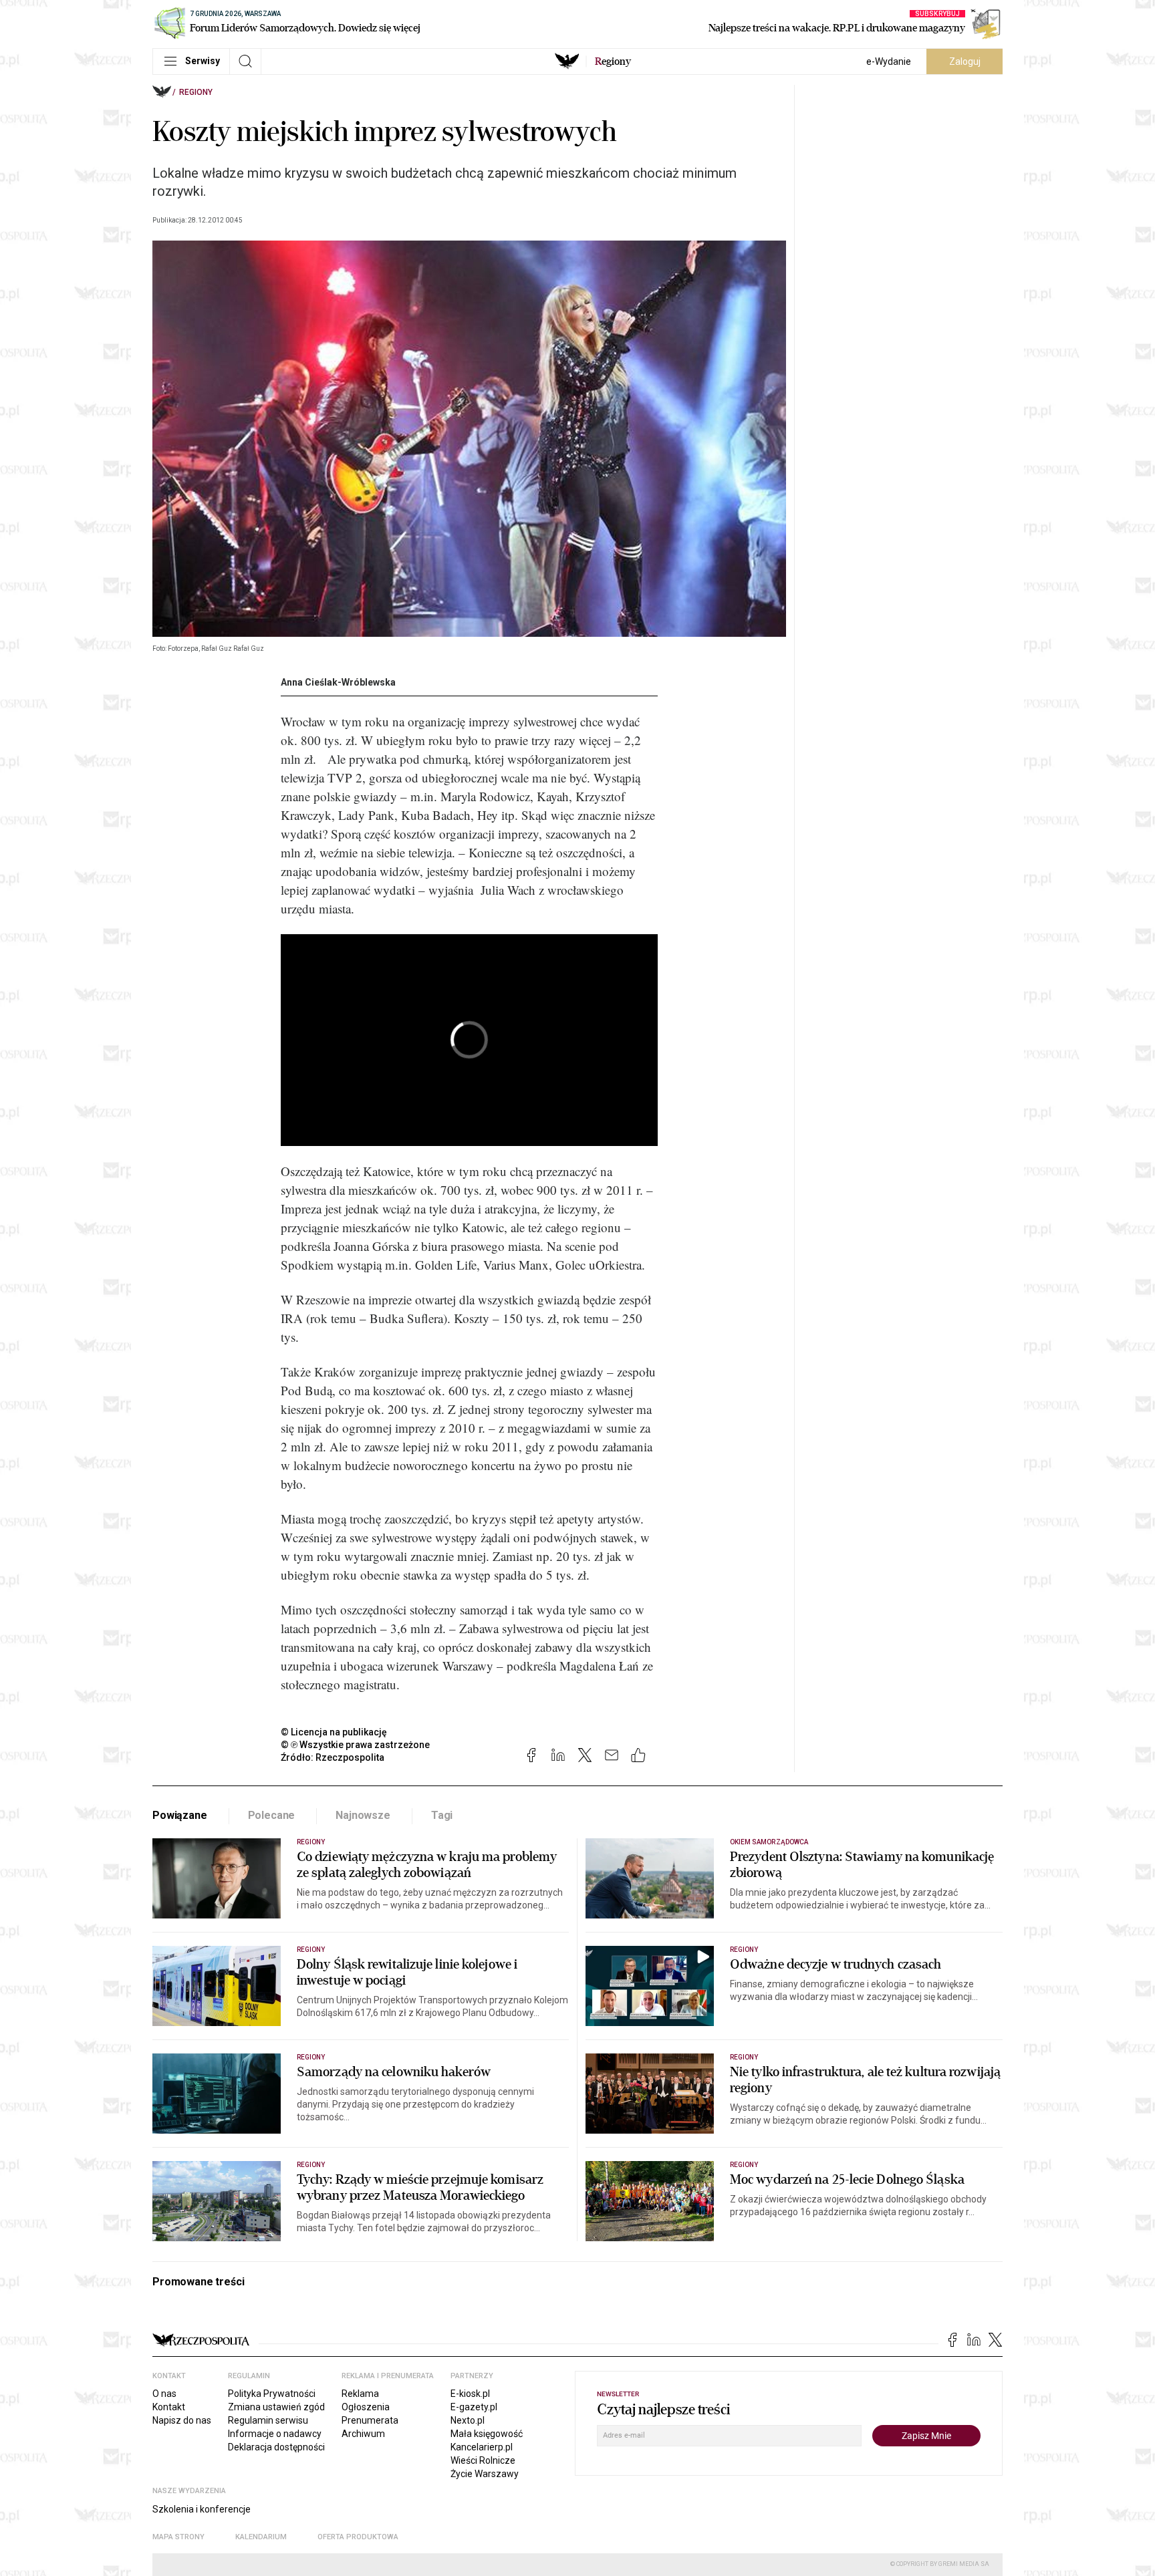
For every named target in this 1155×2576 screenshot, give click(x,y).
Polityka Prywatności (272, 2394)
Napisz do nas (182, 2420)
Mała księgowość (487, 2434)
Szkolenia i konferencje (202, 2509)
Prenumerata (370, 2420)
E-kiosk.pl (470, 2394)
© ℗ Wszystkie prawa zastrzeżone (355, 1745)
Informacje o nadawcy (275, 2434)
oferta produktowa (358, 2537)
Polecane (272, 1815)
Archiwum (363, 2434)
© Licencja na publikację (334, 1732)
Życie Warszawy (485, 2474)
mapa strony (178, 2537)
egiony (613, 61)
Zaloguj (965, 61)
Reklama (360, 2394)
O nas (164, 2394)
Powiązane (180, 1815)
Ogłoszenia (366, 2407)
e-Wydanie (889, 61)
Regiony (196, 92)
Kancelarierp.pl (482, 2447)
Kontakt (169, 2407)
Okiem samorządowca (769, 1842)
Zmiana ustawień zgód (276, 2407)
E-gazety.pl (474, 2407)
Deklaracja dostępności (276, 2447)
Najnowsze (363, 1815)
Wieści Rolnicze (483, 2460)
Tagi (442, 1815)
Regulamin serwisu (268, 2420)
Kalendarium (261, 2537)
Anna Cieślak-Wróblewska (338, 682)
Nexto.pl (468, 2420)
